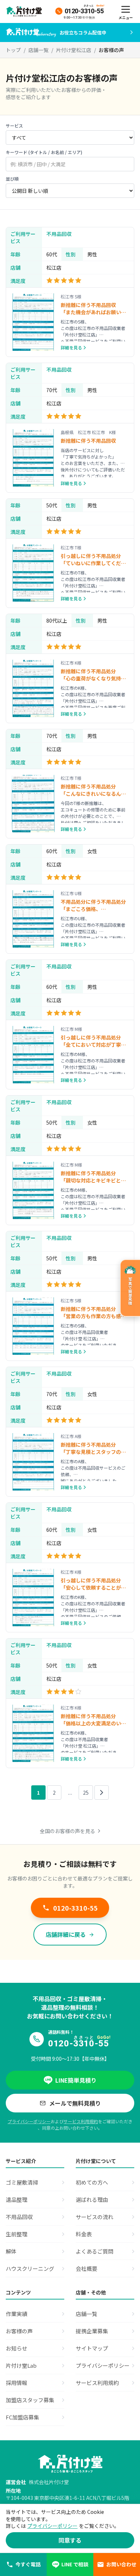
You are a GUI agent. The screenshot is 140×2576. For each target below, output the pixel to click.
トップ (13, 50)
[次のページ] (102, 1792)
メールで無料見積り (75, 2103)
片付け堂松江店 (74, 50)
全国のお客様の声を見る (67, 1831)
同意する (70, 2540)
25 (86, 1792)
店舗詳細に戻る (66, 1934)
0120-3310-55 (75, 1908)
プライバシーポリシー (29, 2121)
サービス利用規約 (81, 2121)
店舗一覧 (38, 50)
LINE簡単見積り (76, 2080)
